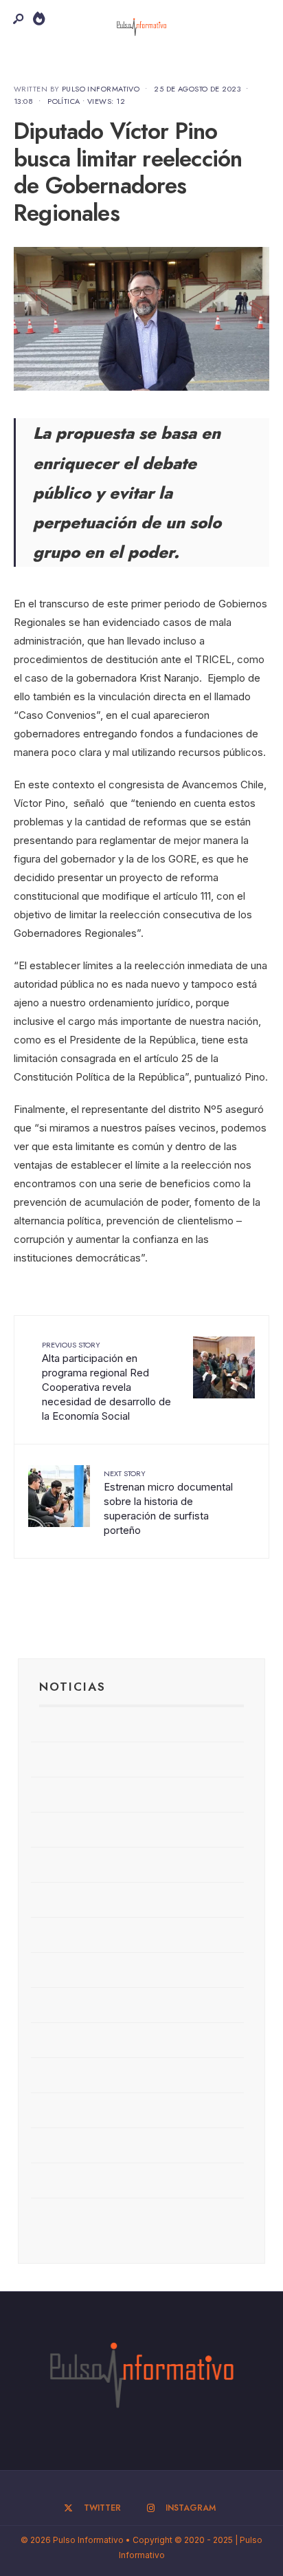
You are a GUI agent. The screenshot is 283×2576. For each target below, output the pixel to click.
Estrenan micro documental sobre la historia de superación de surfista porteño (168, 1502)
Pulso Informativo (101, 89)
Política (64, 101)
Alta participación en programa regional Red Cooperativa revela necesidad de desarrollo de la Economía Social (106, 1381)
